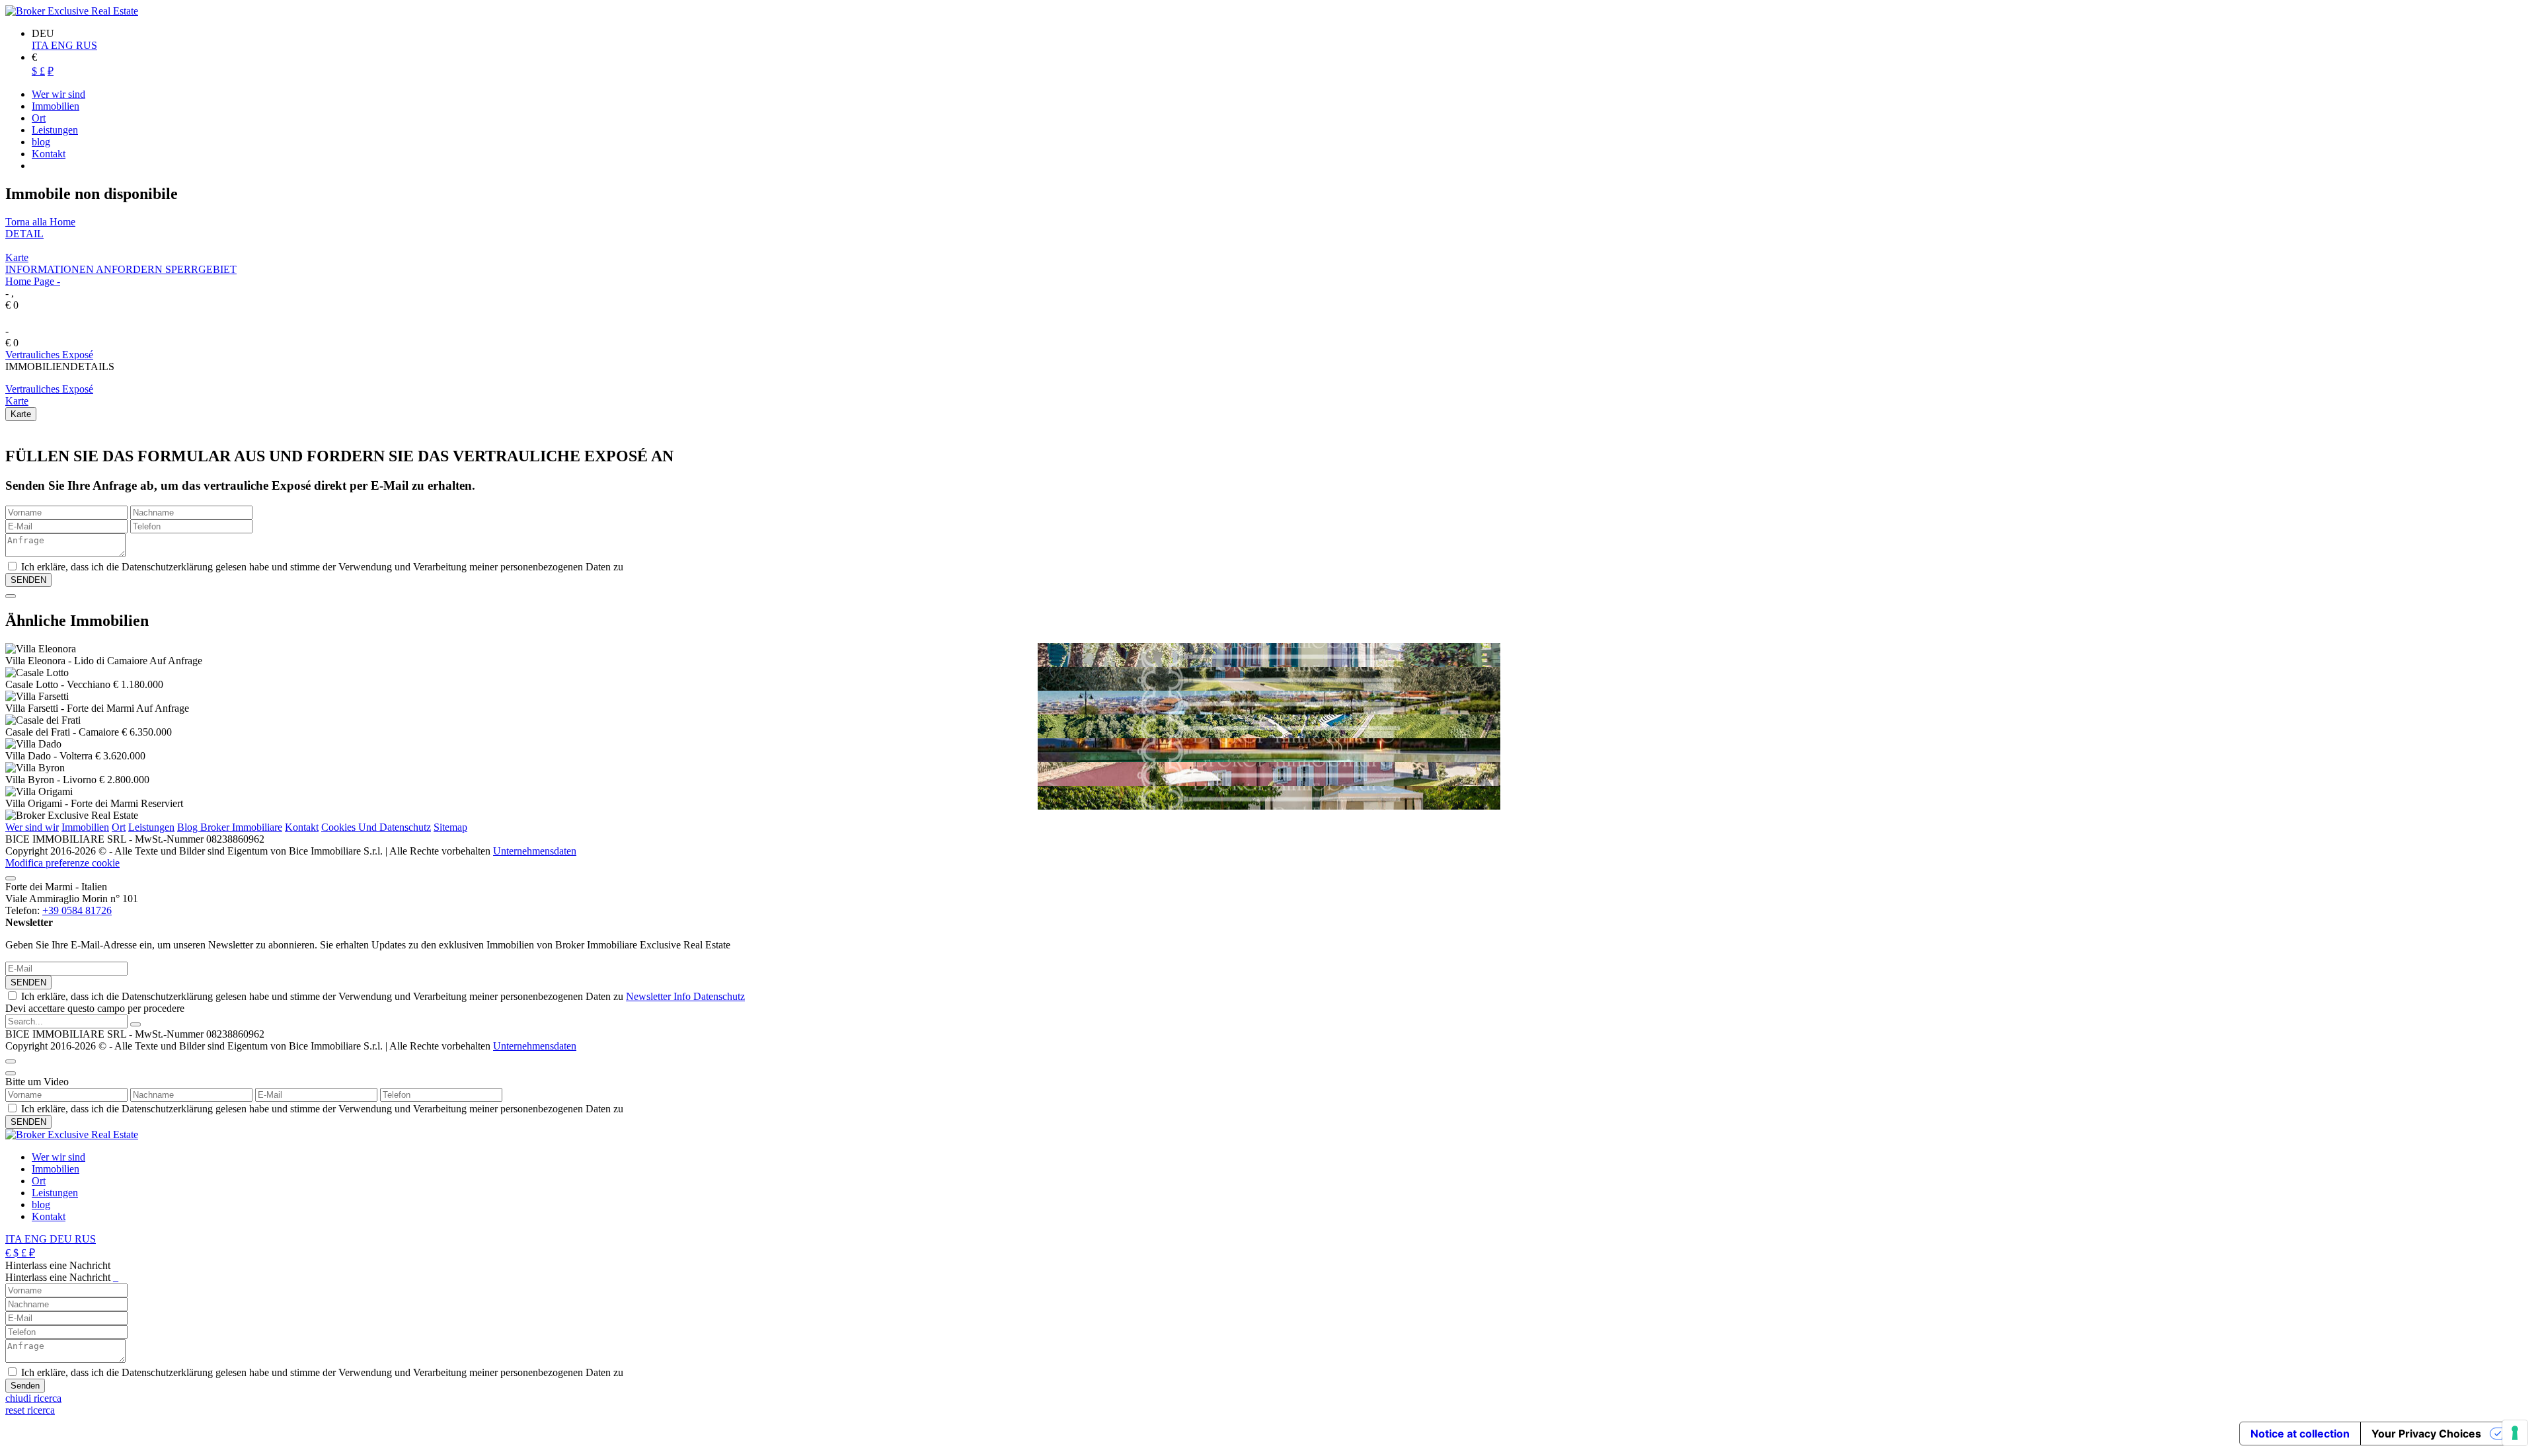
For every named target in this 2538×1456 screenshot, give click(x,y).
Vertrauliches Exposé (49, 355)
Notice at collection (2300, 1434)
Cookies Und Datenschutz (376, 827)
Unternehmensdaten (535, 851)
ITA (41, 45)
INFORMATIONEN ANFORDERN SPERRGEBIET (121, 269)
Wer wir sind (58, 1157)
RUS (87, 45)
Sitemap (450, 827)
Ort (119, 827)
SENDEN (28, 982)
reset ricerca (30, 1410)
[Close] (11, 596)
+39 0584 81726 (77, 910)
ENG (63, 45)
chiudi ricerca (33, 1398)
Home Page (30, 281)
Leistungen (151, 827)
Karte (17, 257)
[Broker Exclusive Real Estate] (72, 11)
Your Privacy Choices (2426, 1434)
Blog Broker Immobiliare (230, 827)
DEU (62, 1239)
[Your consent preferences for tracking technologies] (2515, 1433)
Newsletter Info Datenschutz (685, 996)
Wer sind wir (32, 827)
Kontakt (302, 827)
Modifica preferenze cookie (62, 863)
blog (41, 1205)
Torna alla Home (40, 222)
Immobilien (85, 827)
